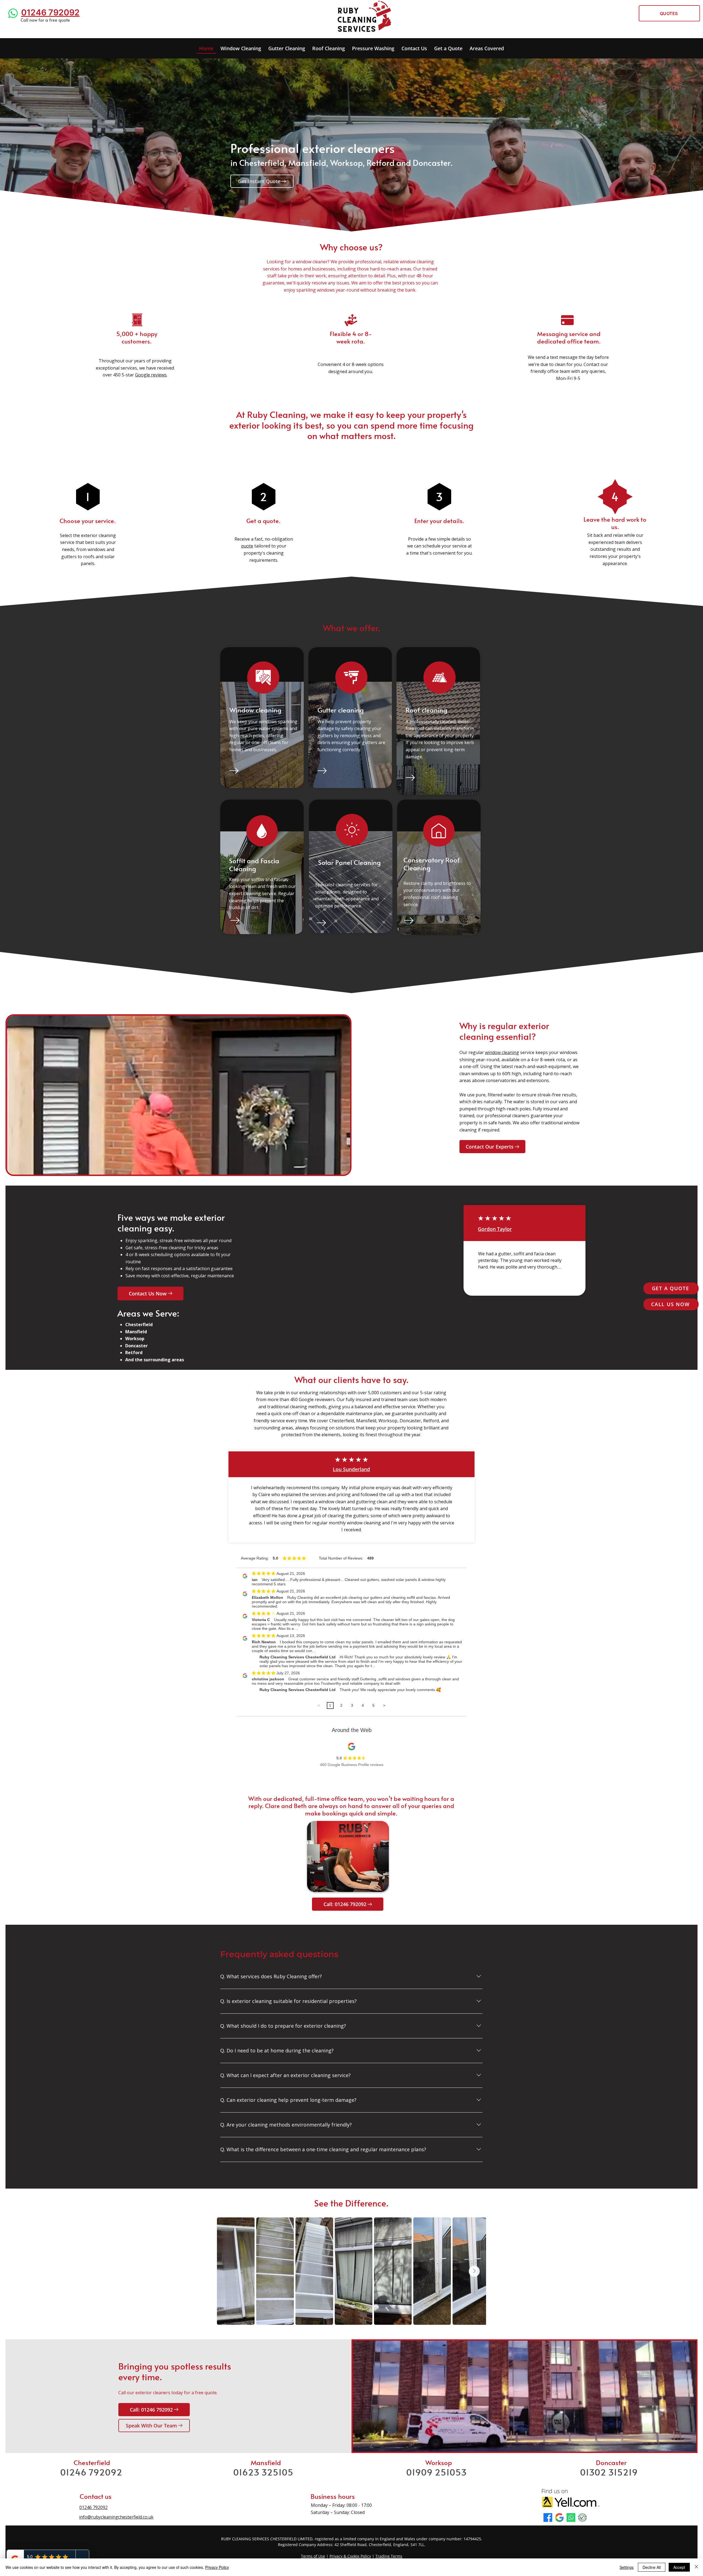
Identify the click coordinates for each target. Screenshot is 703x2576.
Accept (679, 2567)
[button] (373, 49)
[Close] (696, 2567)
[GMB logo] (559, 2518)
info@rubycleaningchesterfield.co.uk (116, 2517)
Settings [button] (627, 2567)
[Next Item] (474, 2271)
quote (247, 546)
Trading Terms (389, 2556)
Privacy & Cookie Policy (350, 2556)
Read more (490, 1275)
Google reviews (151, 375)
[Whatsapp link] (13, 13)
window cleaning (502, 1052)
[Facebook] (548, 2518)
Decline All (652, 2567)
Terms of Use (313, 2556)
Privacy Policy (217, 2567)
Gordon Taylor (495, 1229)
